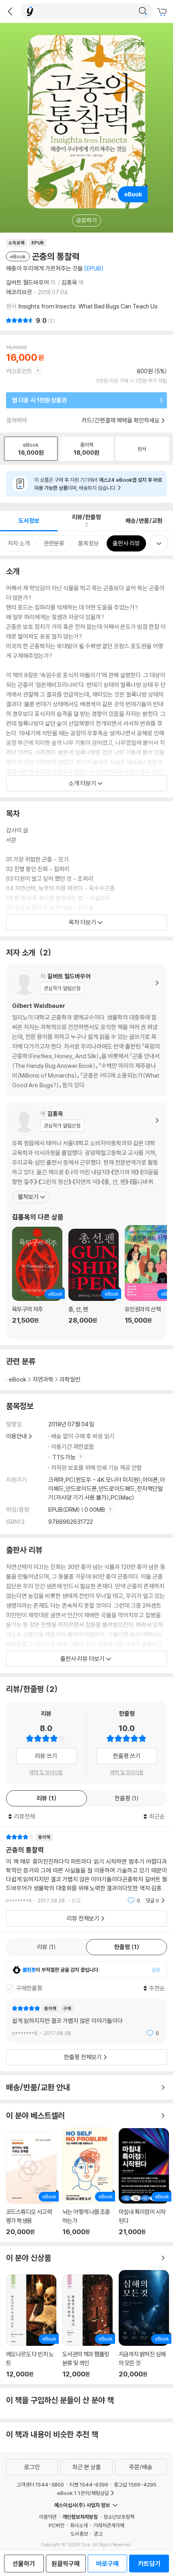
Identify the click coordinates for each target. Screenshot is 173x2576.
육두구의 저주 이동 (37, 1280)
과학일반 (70, 1379)
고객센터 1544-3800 (40, 2484)
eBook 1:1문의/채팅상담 (83, 2493)
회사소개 (79, 2525)
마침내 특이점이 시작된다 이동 (144, 2182)
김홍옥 (69, 282)
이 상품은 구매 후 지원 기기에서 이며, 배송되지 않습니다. (98, 484)
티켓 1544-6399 (89, 2484)
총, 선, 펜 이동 (94, 1281)
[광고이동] (143, 11)
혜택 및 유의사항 (46, 1772)
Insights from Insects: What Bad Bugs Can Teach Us (88, 306)
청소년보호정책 (119, 2517)
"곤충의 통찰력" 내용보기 (86, 1869)
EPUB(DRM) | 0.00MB (77, 1510)
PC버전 (57, 2525)
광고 (98, 2534)
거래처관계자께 (109, 2525)
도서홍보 (79, 2534)
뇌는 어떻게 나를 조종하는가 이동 (88, 2182)
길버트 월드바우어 (28, 282)
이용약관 (48, 2517)
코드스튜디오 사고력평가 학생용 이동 (31, 2184)
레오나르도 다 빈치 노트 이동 (31, 2326)
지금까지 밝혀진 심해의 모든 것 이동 (144, 2324)
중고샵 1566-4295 (135, 2484)
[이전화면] (10, 11)
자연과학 (43, 1379)
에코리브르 (19, 292)
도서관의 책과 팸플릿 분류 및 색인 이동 (88, 2326)
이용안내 (16, 1436)
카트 (163, 12)
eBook (18, 1379)
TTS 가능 (65, 1457)
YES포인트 (19, 371)
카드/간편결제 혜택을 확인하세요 (121, 420)
